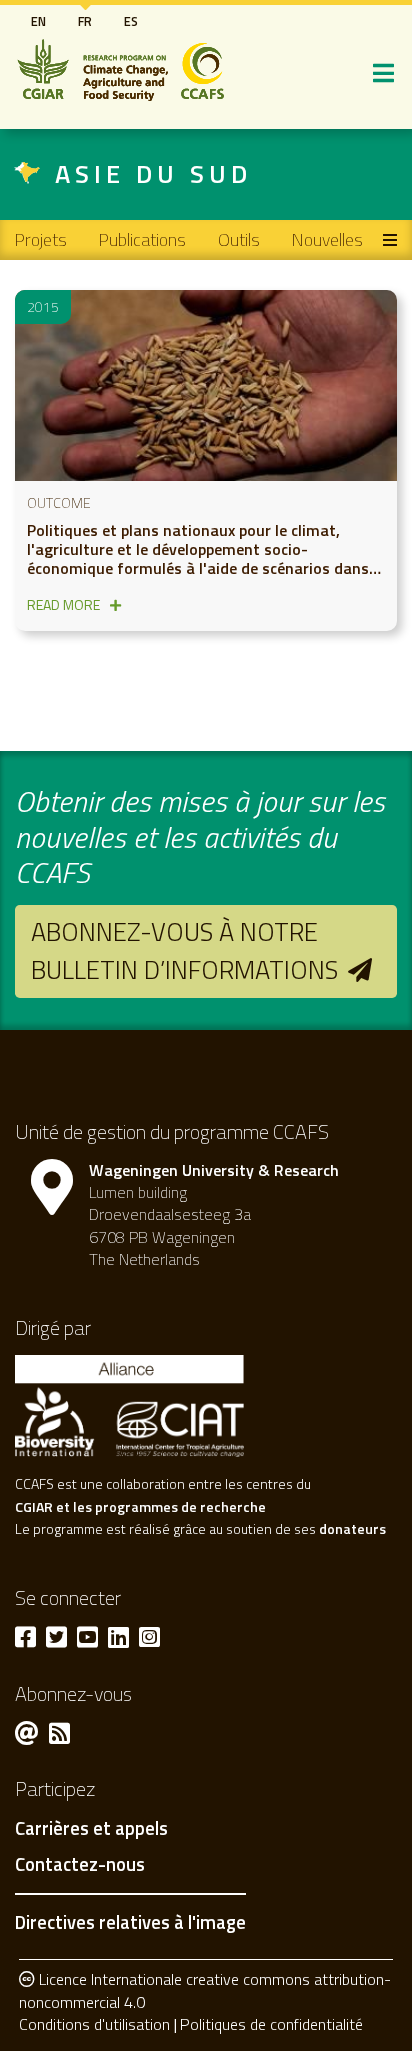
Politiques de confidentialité (271, 2024)
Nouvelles (327, 239)
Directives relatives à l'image (130, 1922)
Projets (41, 239)
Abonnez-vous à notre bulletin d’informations (184, 950)
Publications (142, 239)
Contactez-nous (80, 1865)
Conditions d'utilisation (94, 2024)
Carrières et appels (91, 1829)
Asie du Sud (153, 173)
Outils (239, 239)
